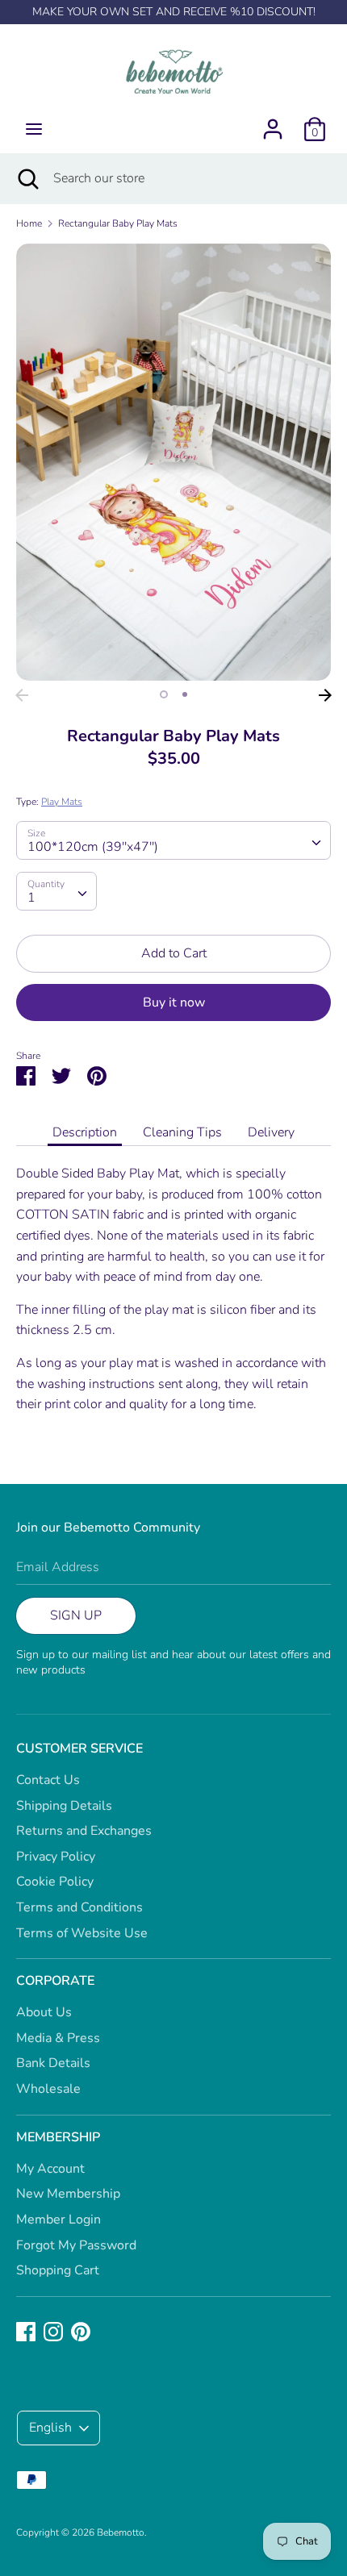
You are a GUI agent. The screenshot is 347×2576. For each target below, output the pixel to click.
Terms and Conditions (79, 1907)
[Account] (273, 123)
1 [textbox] (31, 898)
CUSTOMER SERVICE (79, 1749)
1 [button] (164, 694)
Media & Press (58, 2038)
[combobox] (173, 840)
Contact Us (48, 1780)
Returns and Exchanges (84, 1831)
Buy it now (174, 1002)
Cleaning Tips (182, 1132)
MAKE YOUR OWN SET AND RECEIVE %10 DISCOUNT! (174, 12)
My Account (50, 2169)
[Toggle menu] (34, 129)
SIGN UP (76, 1615)
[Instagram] (53, 2331)
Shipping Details (64, 1806)
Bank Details (53, 2063)
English (50, 2428)
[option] (173, 462)
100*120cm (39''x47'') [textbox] (93, 847)
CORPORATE (55, 1981)
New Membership (68, 2194)
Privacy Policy (56, 1857)
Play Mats (62, 802)
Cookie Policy (55, 1882)
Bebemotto (121, 2532)
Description (85, 1132)
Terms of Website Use (82, 1933)
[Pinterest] (81, 2331)
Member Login (59, 2220)
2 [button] (185, 694)
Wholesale (48, 2089)
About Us (44, 2012)
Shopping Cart (58, 2270)
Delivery (271, 1132)
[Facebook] (26, 2331)
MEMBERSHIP (58, 2137)
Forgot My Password (76, 2245)
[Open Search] (27, 178)
